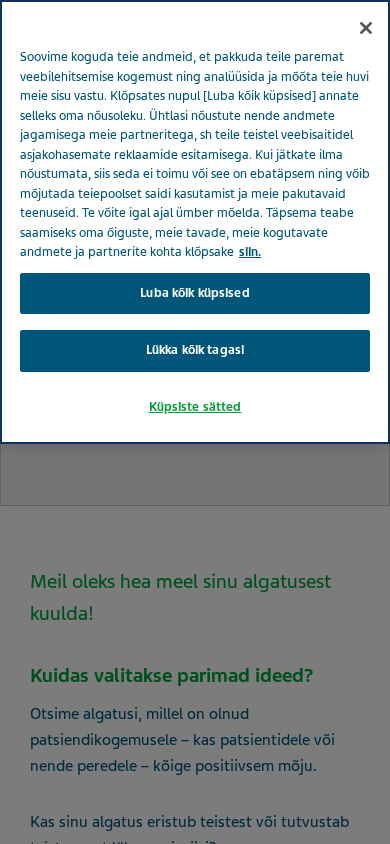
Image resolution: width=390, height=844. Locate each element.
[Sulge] (366, 28)
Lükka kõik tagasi (195, 350)
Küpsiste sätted (195, 407)
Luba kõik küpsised (194, 293)
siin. (250, 252)
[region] (195, 222)
